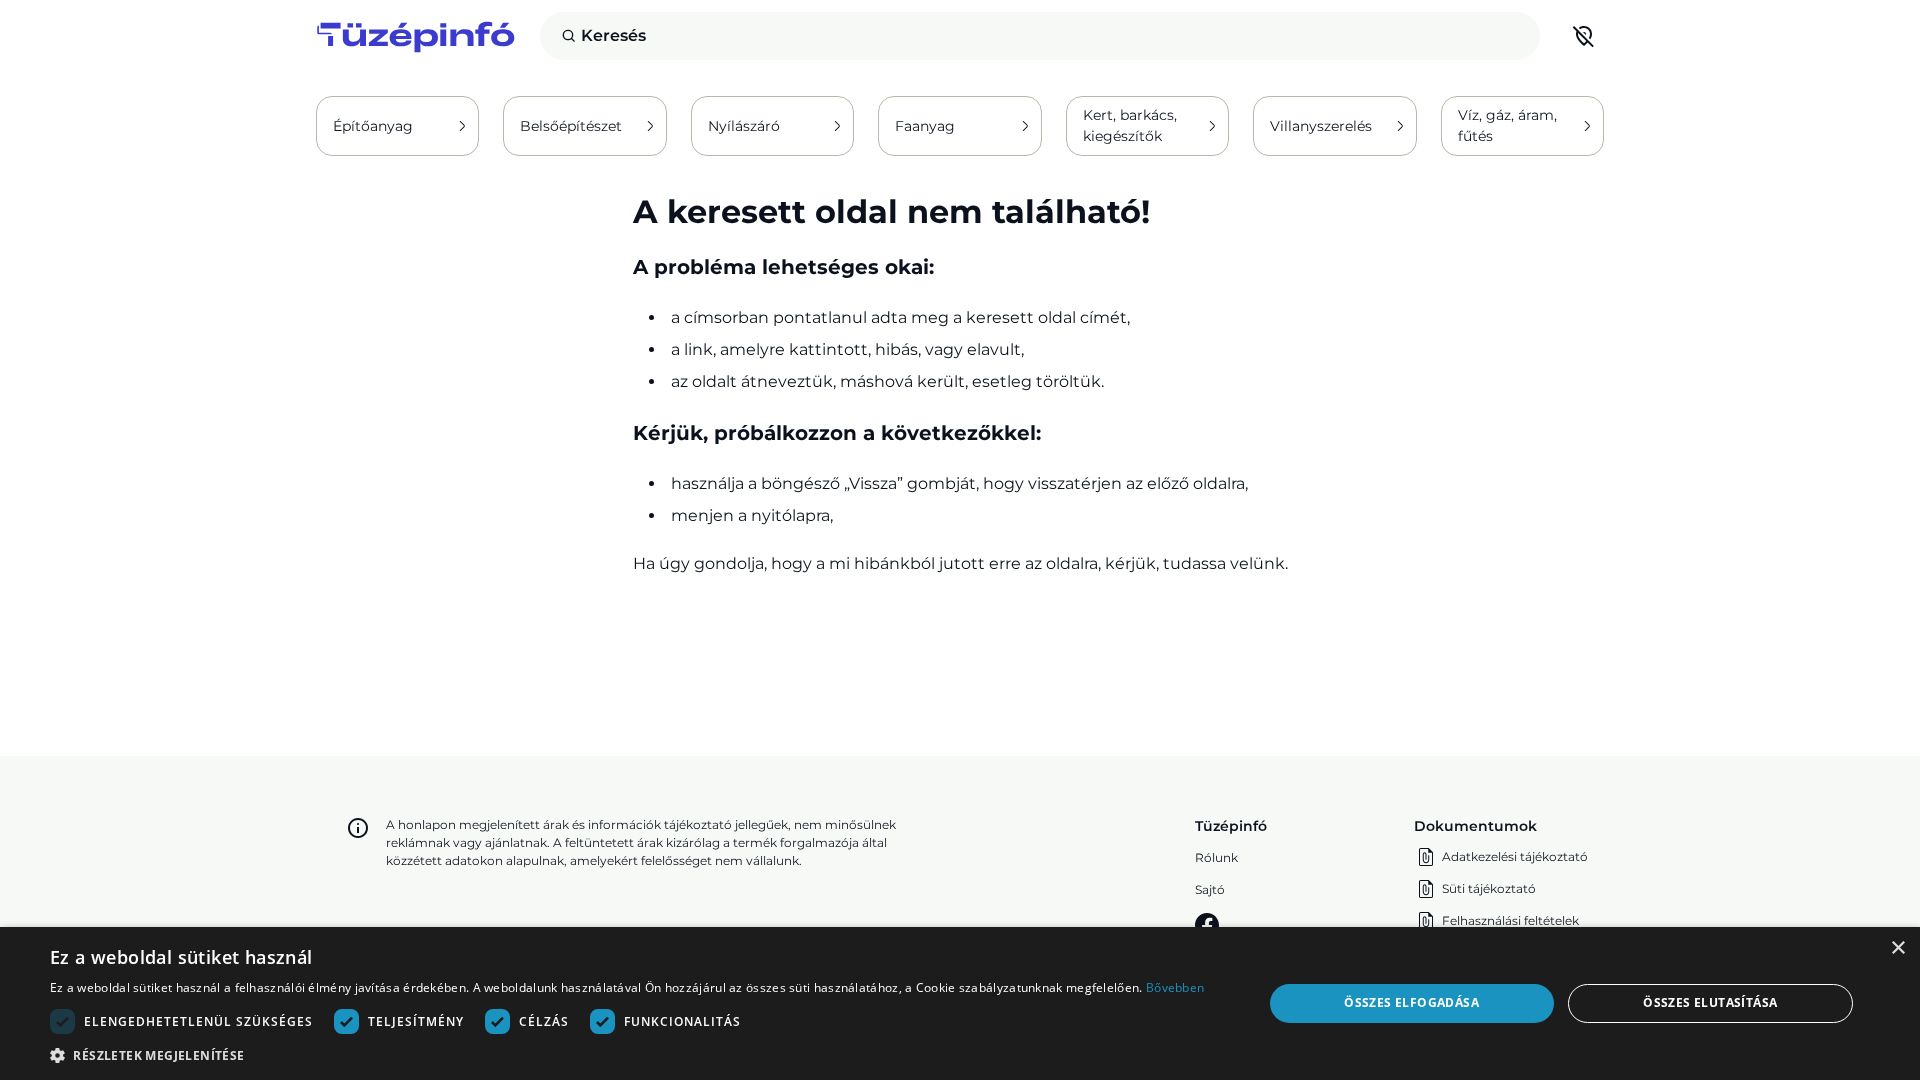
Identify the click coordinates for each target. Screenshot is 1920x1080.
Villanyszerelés (1321, 126)
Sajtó (1210, 889)
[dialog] (960, 1003)
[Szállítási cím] (1584, 36)
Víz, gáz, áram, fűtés (1507, 125)
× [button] (1897, 948)
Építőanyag (373, 126)
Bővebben (1175, 987)
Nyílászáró (744, 126)
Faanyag (925, 126)
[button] (627, 1055)
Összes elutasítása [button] (1710, 1002)
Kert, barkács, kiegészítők (1130, 125)
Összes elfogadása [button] (1411, 1002)
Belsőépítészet (571, 126)
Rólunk (1216, 857)
